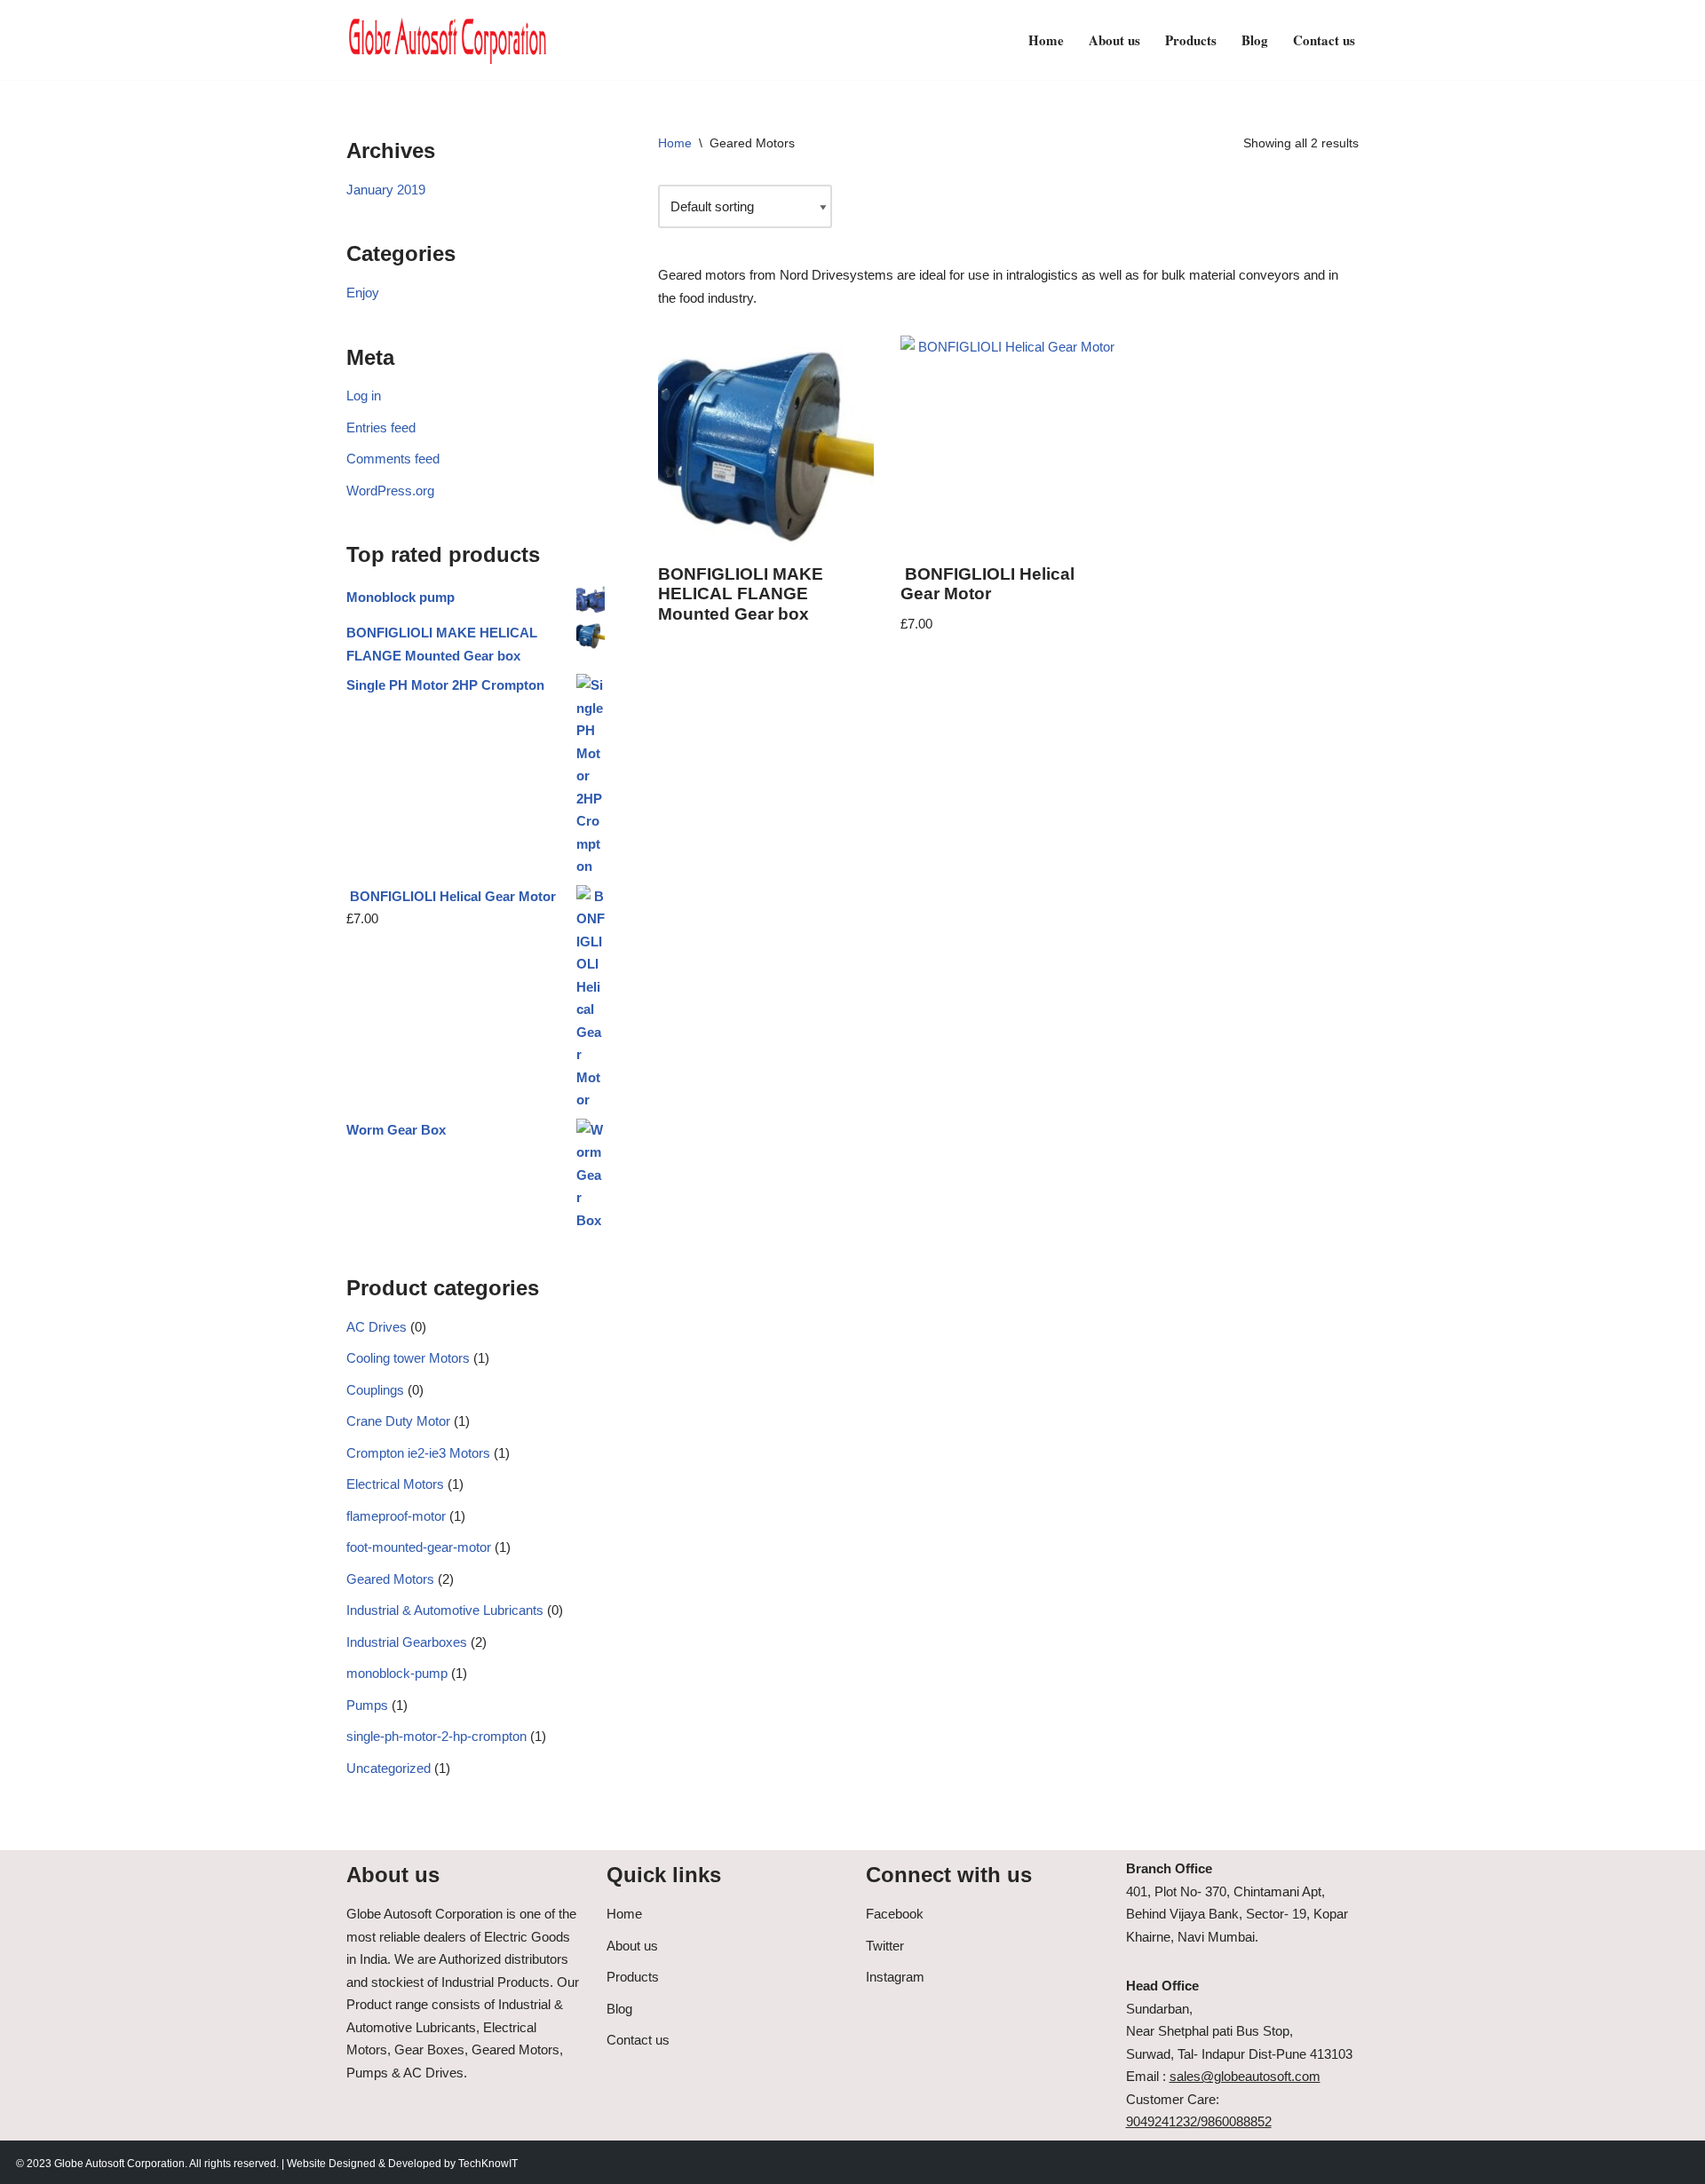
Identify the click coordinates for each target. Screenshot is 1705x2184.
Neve (29, 2162)
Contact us (1324, 40)
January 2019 (386, 190)
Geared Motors (390, 1579)
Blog (1255, 40)
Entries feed (381, 427)
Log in (364, 396)
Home (1046, 40)
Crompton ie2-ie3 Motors (418, 1453)
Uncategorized (389, 1768)
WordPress (161, 2162)
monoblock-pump (397, 1673)
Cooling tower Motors (408, 1358)
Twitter (885, 1946)
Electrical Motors (395, 1484)
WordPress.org (390, 491)
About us (1114, 40)
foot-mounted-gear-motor (419, 1547)
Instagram (895, 1977)
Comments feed (393, 459)
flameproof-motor (396, 1516)
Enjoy (363, 293)
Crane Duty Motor (398, 1421)
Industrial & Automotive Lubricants (445, 1610)
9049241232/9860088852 (1199, 2121)
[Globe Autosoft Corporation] (448, 40)
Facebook (895, 1914)
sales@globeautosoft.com (1245, 2076)
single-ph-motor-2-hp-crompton (436, 1736)
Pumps (367, 1705)
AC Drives (377, 1327)
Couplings (375, 1390)
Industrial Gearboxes (407, 1642)
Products (1191, 40)
